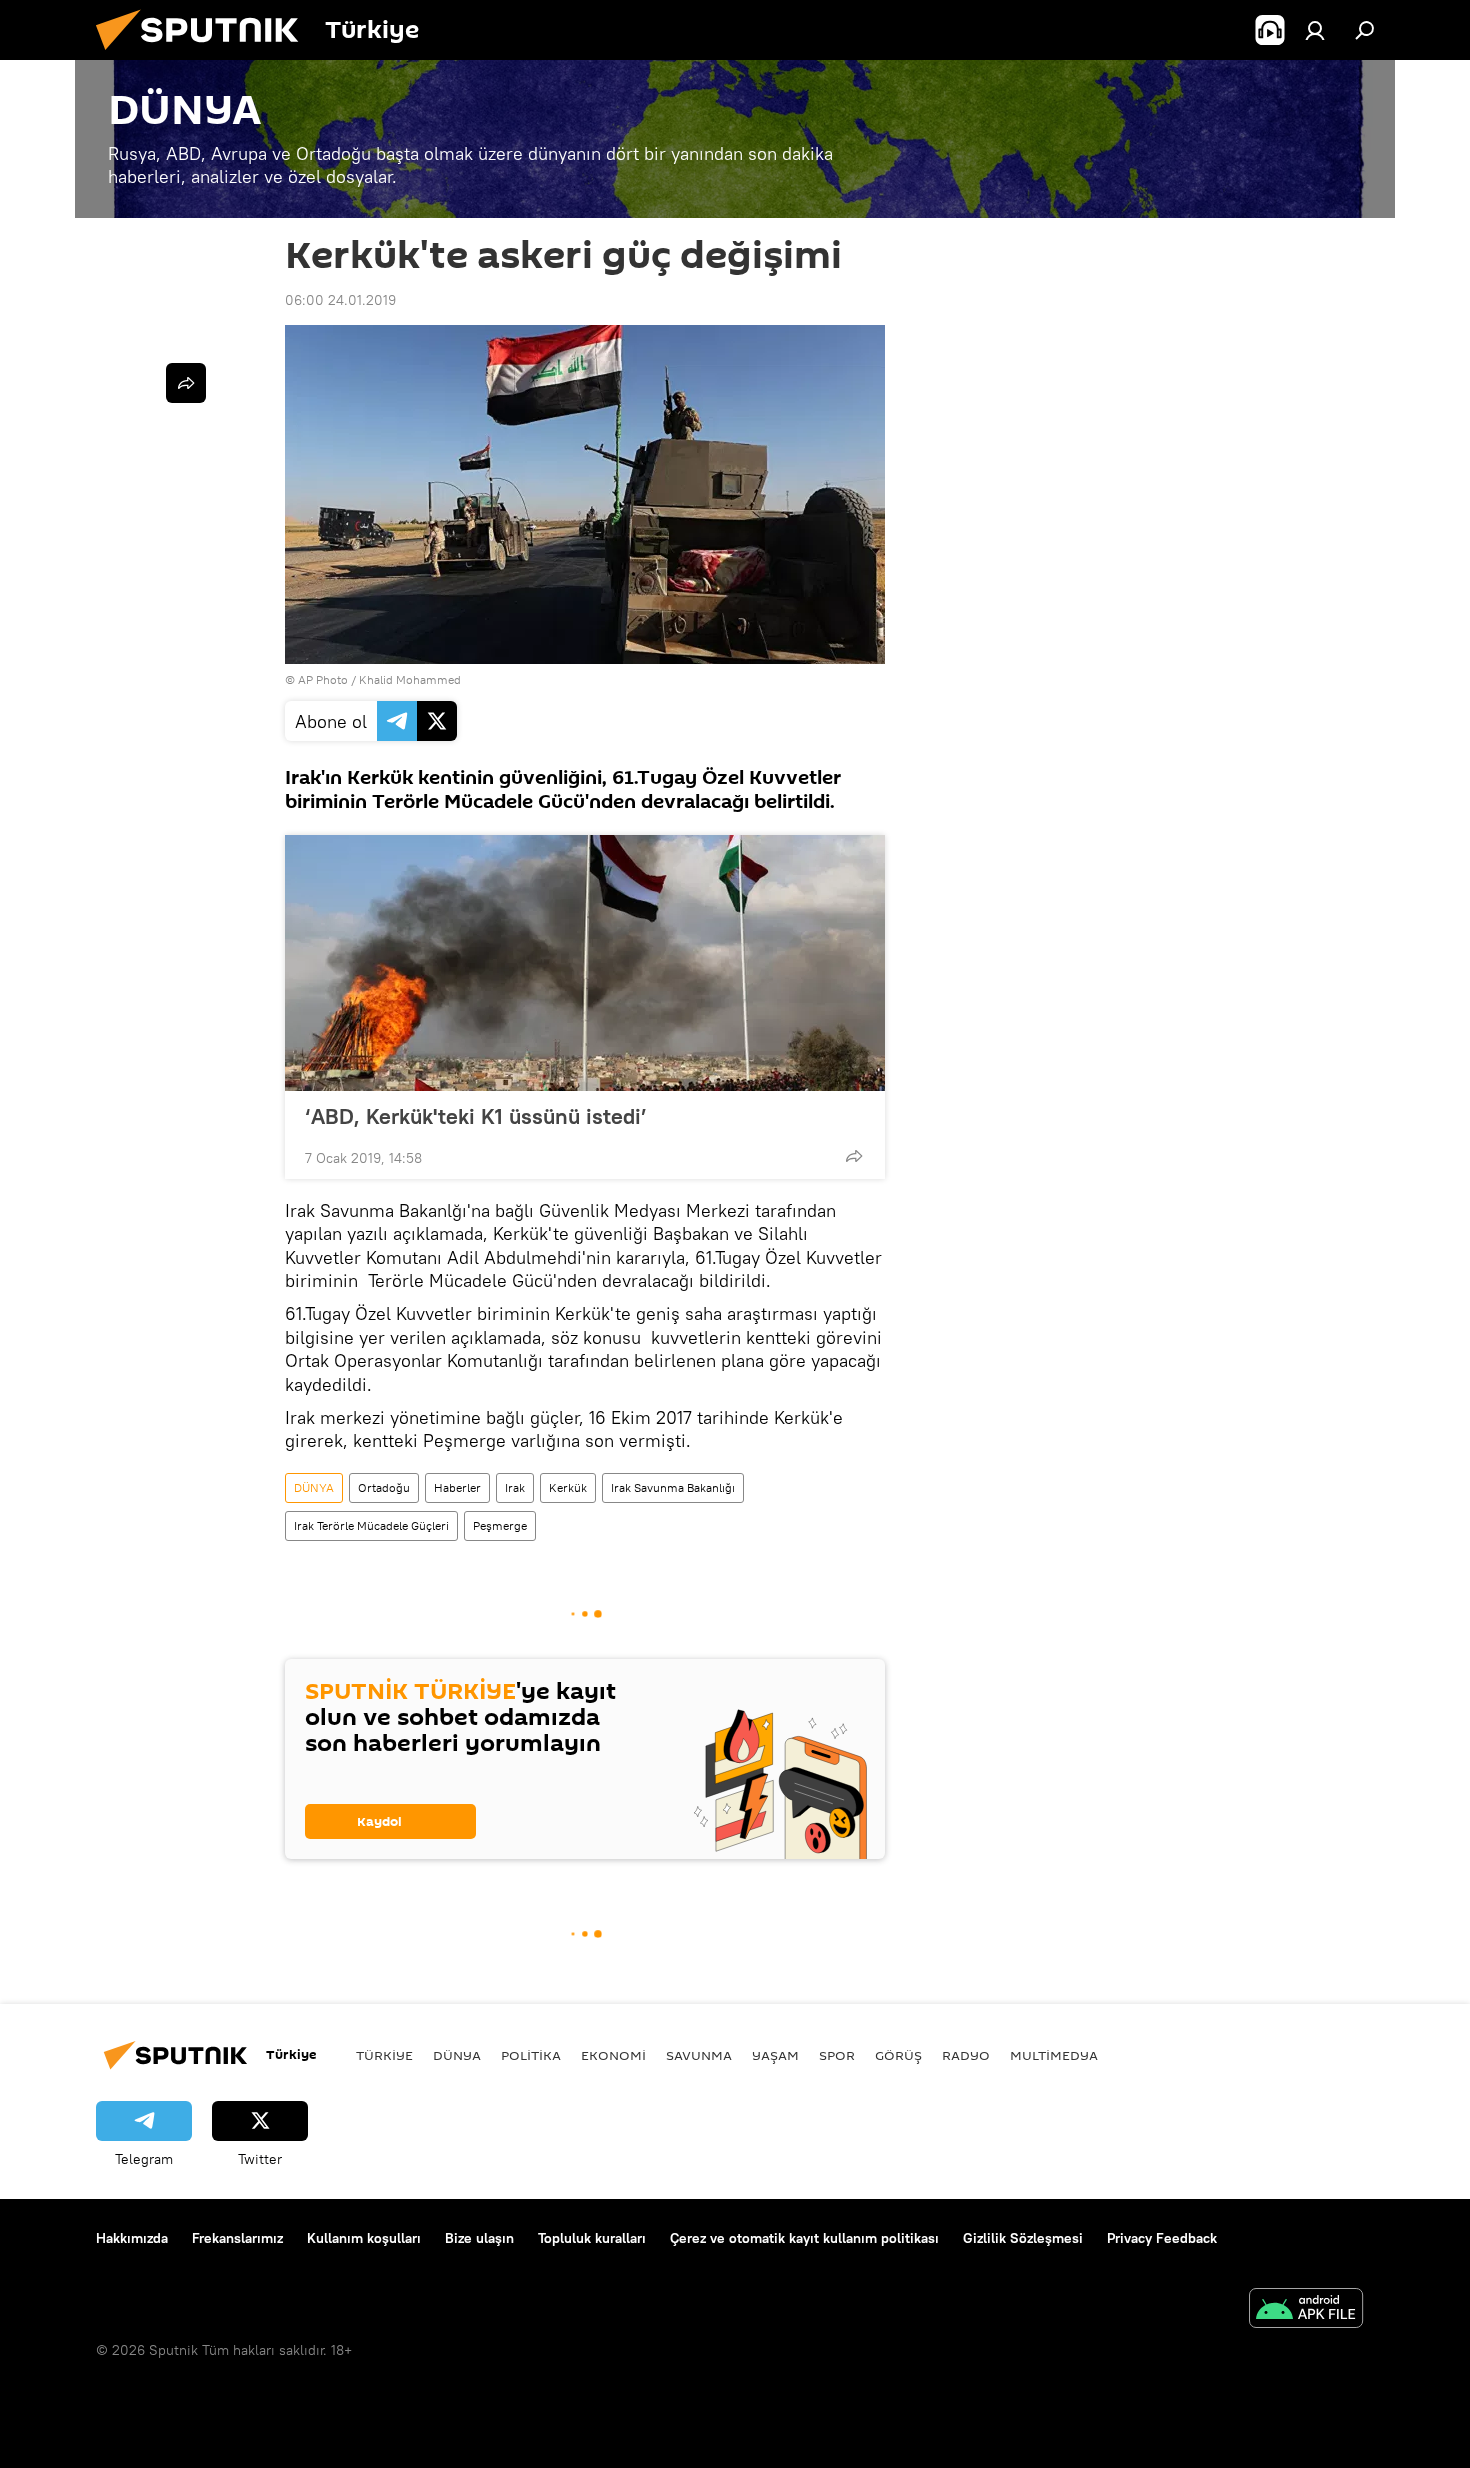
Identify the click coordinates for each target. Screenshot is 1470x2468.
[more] (854, 1156)
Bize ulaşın (479, 2238)
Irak (515, 1487)
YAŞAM (775, 2055)
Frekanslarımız (237, 2238)
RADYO (966, 2055)
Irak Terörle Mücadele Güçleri (371, 1525)
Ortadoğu (384, 1487)
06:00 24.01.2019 (340, 300)
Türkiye (384, 2055)
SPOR (837, 2055)
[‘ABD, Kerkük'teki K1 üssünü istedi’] (585, 963)
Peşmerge (500, 1525)
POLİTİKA (531, 2055)
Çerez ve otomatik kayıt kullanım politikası (804, 2238)
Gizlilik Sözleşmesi (1023, 2238)
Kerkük (568, 1487)
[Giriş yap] (1315, 30)
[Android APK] (1306, 2310)
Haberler (457, 1487)
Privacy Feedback (1162, 2238)
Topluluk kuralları (592, 2238)
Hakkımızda (132, 2238)
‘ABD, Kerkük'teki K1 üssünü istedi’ (476, 1116)
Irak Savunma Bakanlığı (673, 1487)
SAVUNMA (699, 2055)
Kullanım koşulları (364, 2238)
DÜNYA (314, 1487)
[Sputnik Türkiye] (205, 55)
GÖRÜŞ (898, 2055)
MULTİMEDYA (1054, 2055)
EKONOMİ (613, 2055)
